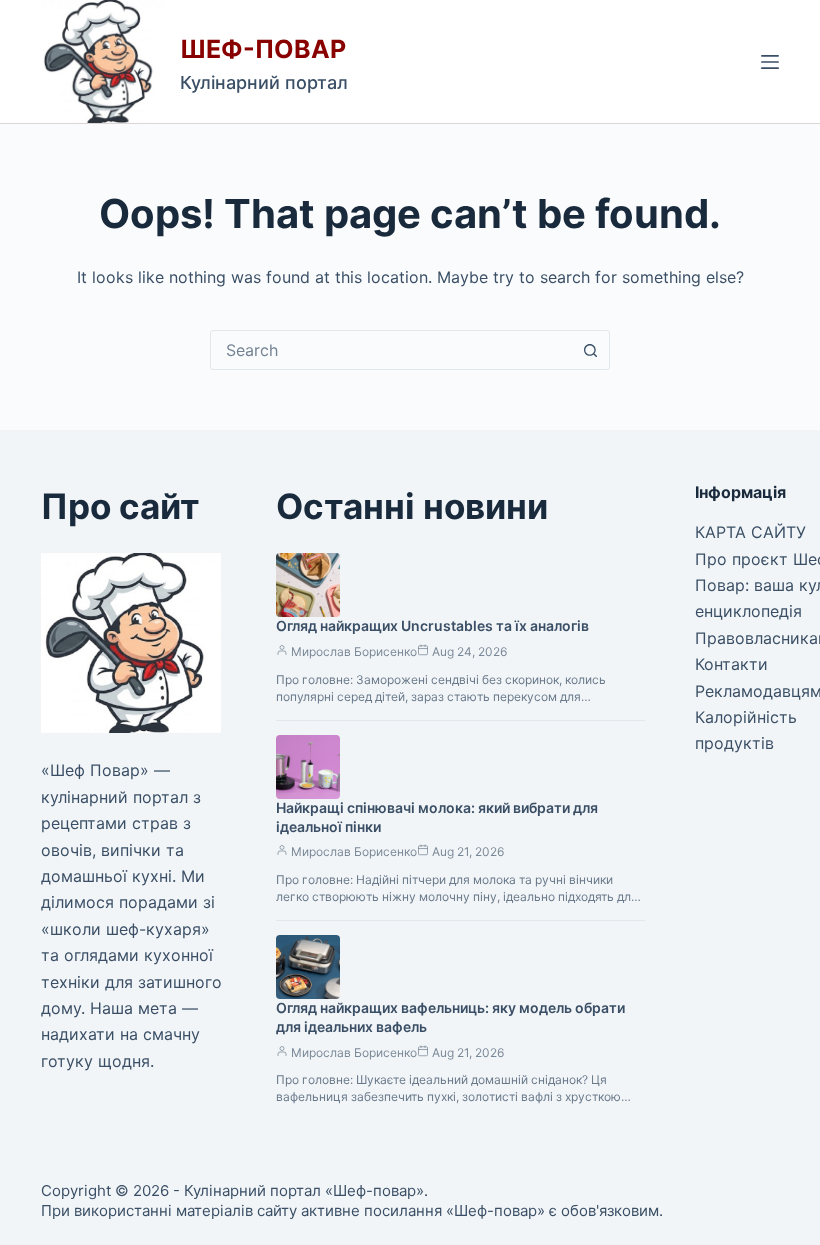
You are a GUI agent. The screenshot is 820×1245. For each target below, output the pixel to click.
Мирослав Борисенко (354, 651)
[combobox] (391, 350)
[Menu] (770, 62)
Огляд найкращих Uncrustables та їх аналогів (432, 625)
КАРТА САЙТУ (750, 532)
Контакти (731, 664)
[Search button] (590, 350)
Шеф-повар (263, 49)
